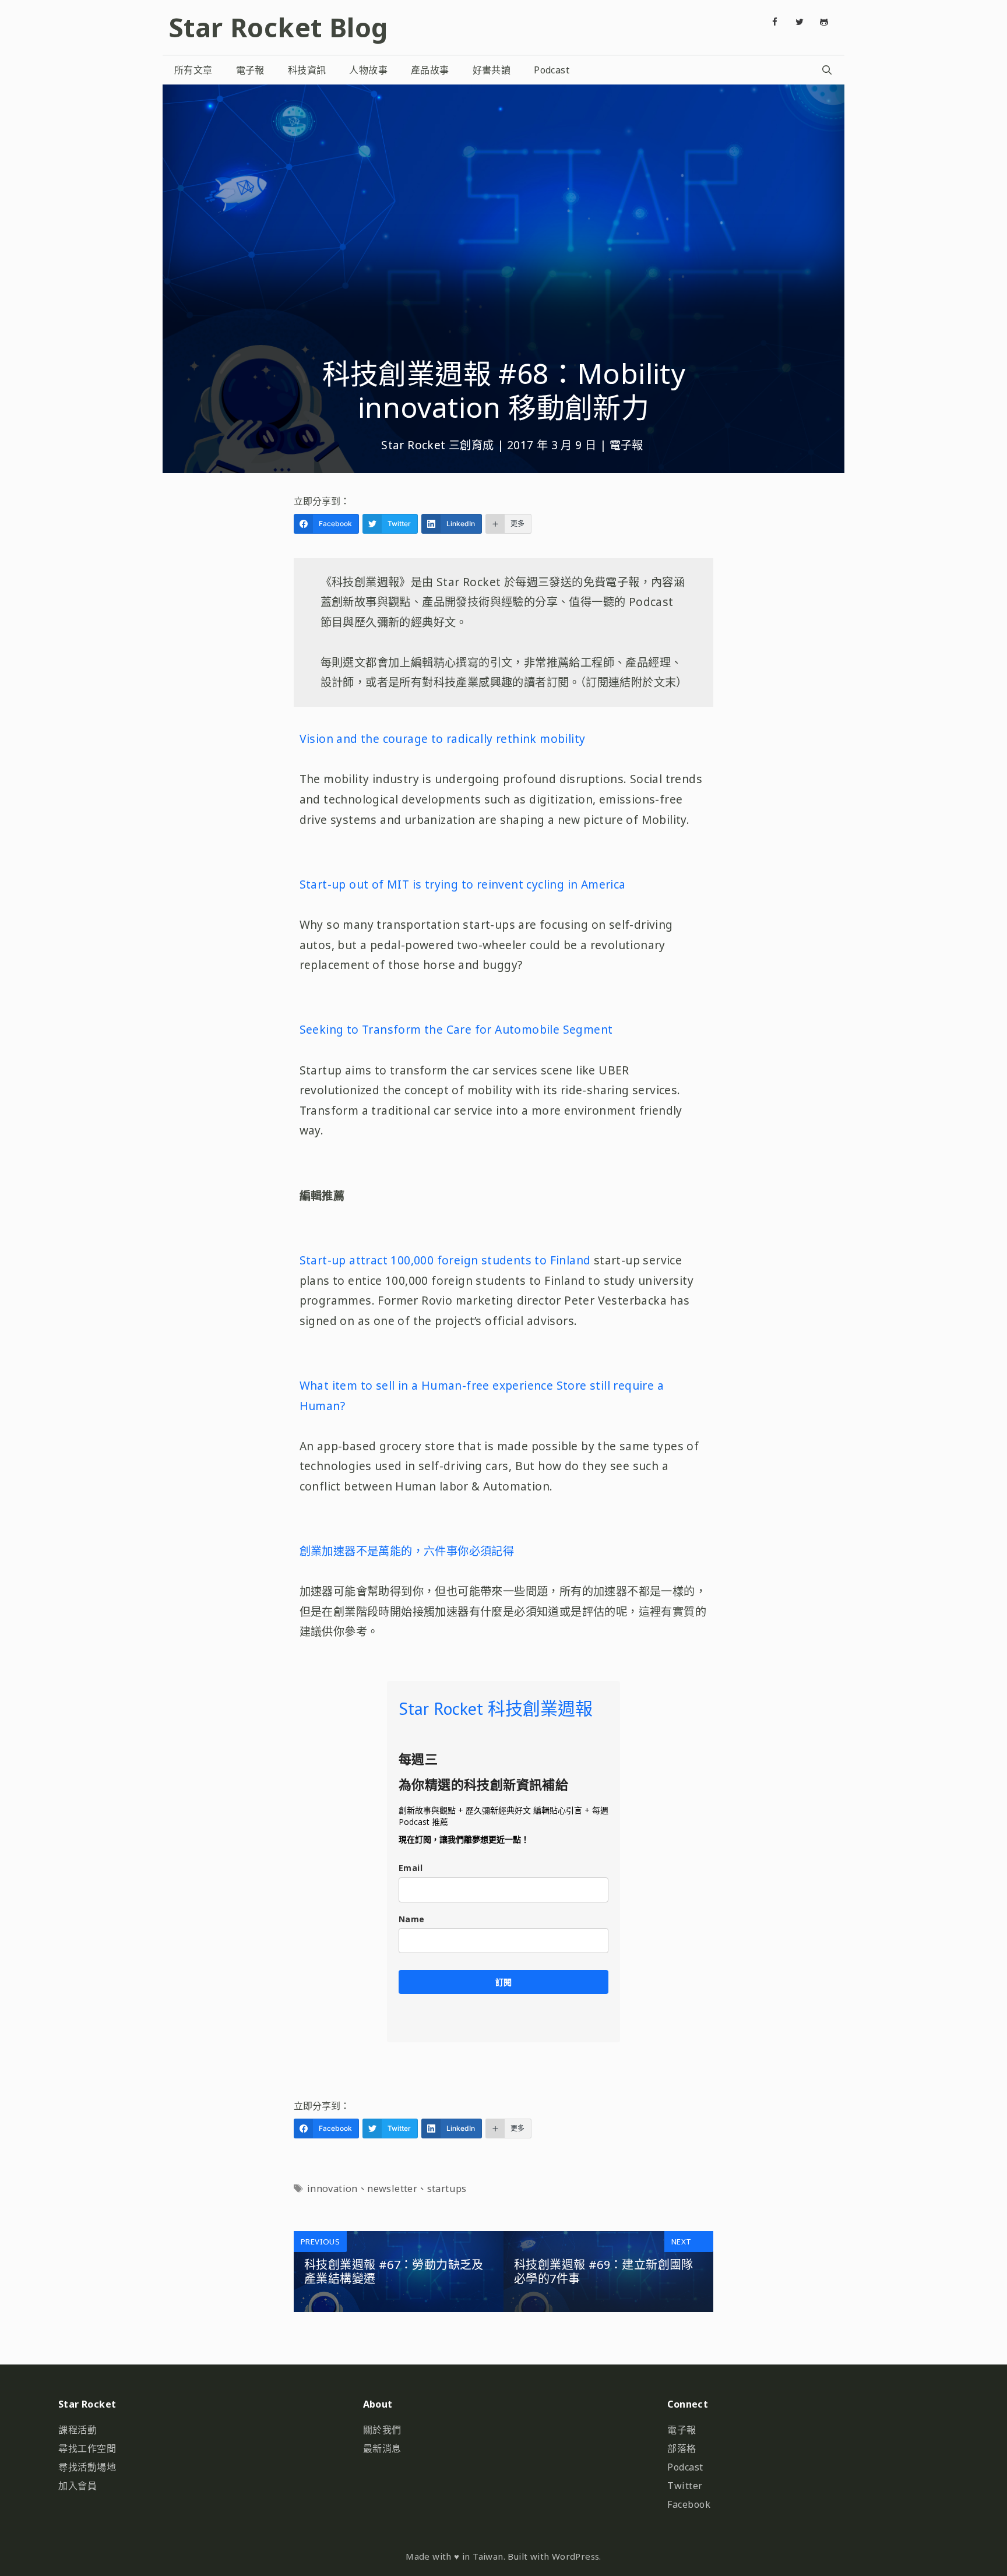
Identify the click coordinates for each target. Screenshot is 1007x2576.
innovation (332, 2189)
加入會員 (78, 2486)
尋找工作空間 (87, 2448)
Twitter (685, 2486)
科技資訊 (307, 70)
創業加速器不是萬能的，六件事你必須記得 (407, 1551)
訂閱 (503, 1982)
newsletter (392, 2189)
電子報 (250, 70)
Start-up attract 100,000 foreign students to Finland (445, 1260)
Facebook (689, 2504)
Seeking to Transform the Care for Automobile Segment (456, 1029)
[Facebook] (775, 22)
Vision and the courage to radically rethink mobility (443, 739)
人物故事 (368, 70)
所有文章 (193, 70)
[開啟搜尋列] (827, 70)
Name (412, 1919)
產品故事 (430, 70)
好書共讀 (492, 70)
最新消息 (382, 2448)
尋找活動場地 (87, 2467)
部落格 (682, 2448)
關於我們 (382, 2430)
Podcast (552, 70)
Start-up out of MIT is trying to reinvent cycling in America (463, 884)
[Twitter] (800, 22)
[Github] (824, 22)
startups (447, 2189)
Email (411, 1868)
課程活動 (78, 2430)
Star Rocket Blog (278, 27)
